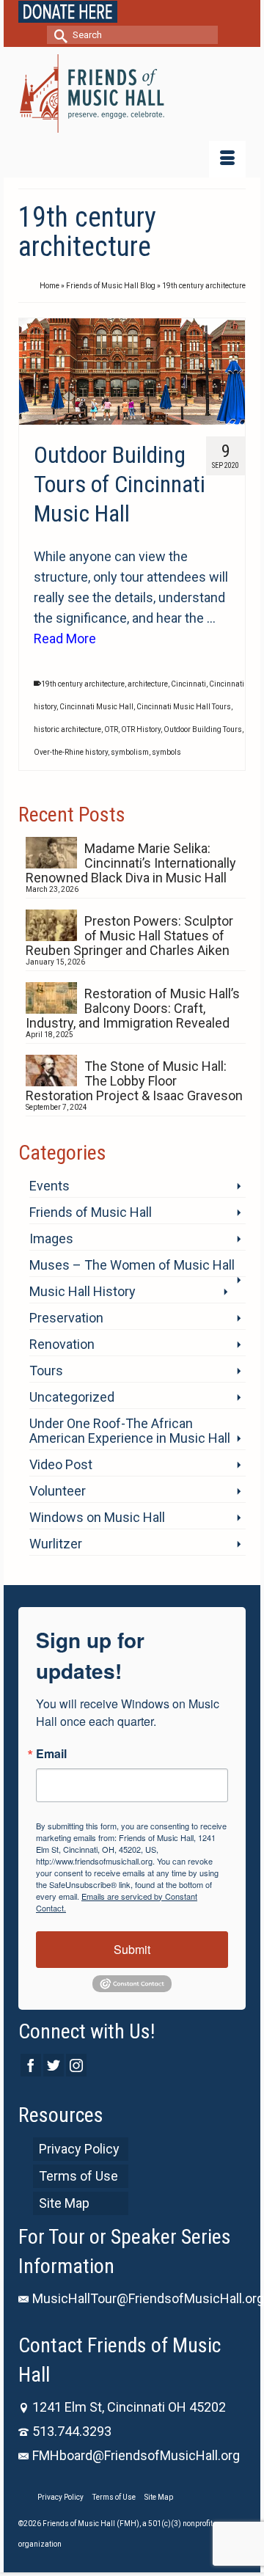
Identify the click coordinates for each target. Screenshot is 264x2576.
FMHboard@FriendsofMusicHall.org (136, 2455)
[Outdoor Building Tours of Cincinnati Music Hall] (132, 372)
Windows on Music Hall (97, 1517)
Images (51, 1238)
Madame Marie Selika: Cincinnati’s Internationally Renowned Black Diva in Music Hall (131, 863)
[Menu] (227, 159)
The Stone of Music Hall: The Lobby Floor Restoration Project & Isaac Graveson (134, 1081)
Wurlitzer (56, 1544)
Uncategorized (72, 1397)
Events (49, 1186)
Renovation (62, 1344)
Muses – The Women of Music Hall (132, 1265)
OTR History (141, 729)
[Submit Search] (58, 35)
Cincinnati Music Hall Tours (184, 707)
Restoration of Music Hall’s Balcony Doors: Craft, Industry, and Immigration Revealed (133, 1008)
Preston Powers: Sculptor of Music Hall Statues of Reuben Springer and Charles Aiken (129, 936)
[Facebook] (31, 2065)
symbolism (130, 752)
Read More (65, 638)
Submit (132, 1949)
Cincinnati (188, 684)
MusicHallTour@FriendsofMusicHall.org (148, 2298)
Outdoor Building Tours (203, 729)
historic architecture (67, 729)
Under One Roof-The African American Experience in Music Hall (130, 1431)
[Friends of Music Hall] (132, 94)
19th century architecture (83, 684)
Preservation (66, 1318)
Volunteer (58, 1491)
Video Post (61, 1464)
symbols (166, 752)
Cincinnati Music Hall (96, 707)
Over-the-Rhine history (71, 752)
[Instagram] (76, 2065)
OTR (111, 729)
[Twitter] (54, 2065)
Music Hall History (82, 1291)
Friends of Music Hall (91, 1212)
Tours (46, 1371)
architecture (148, 684)
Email (51, 1754)
